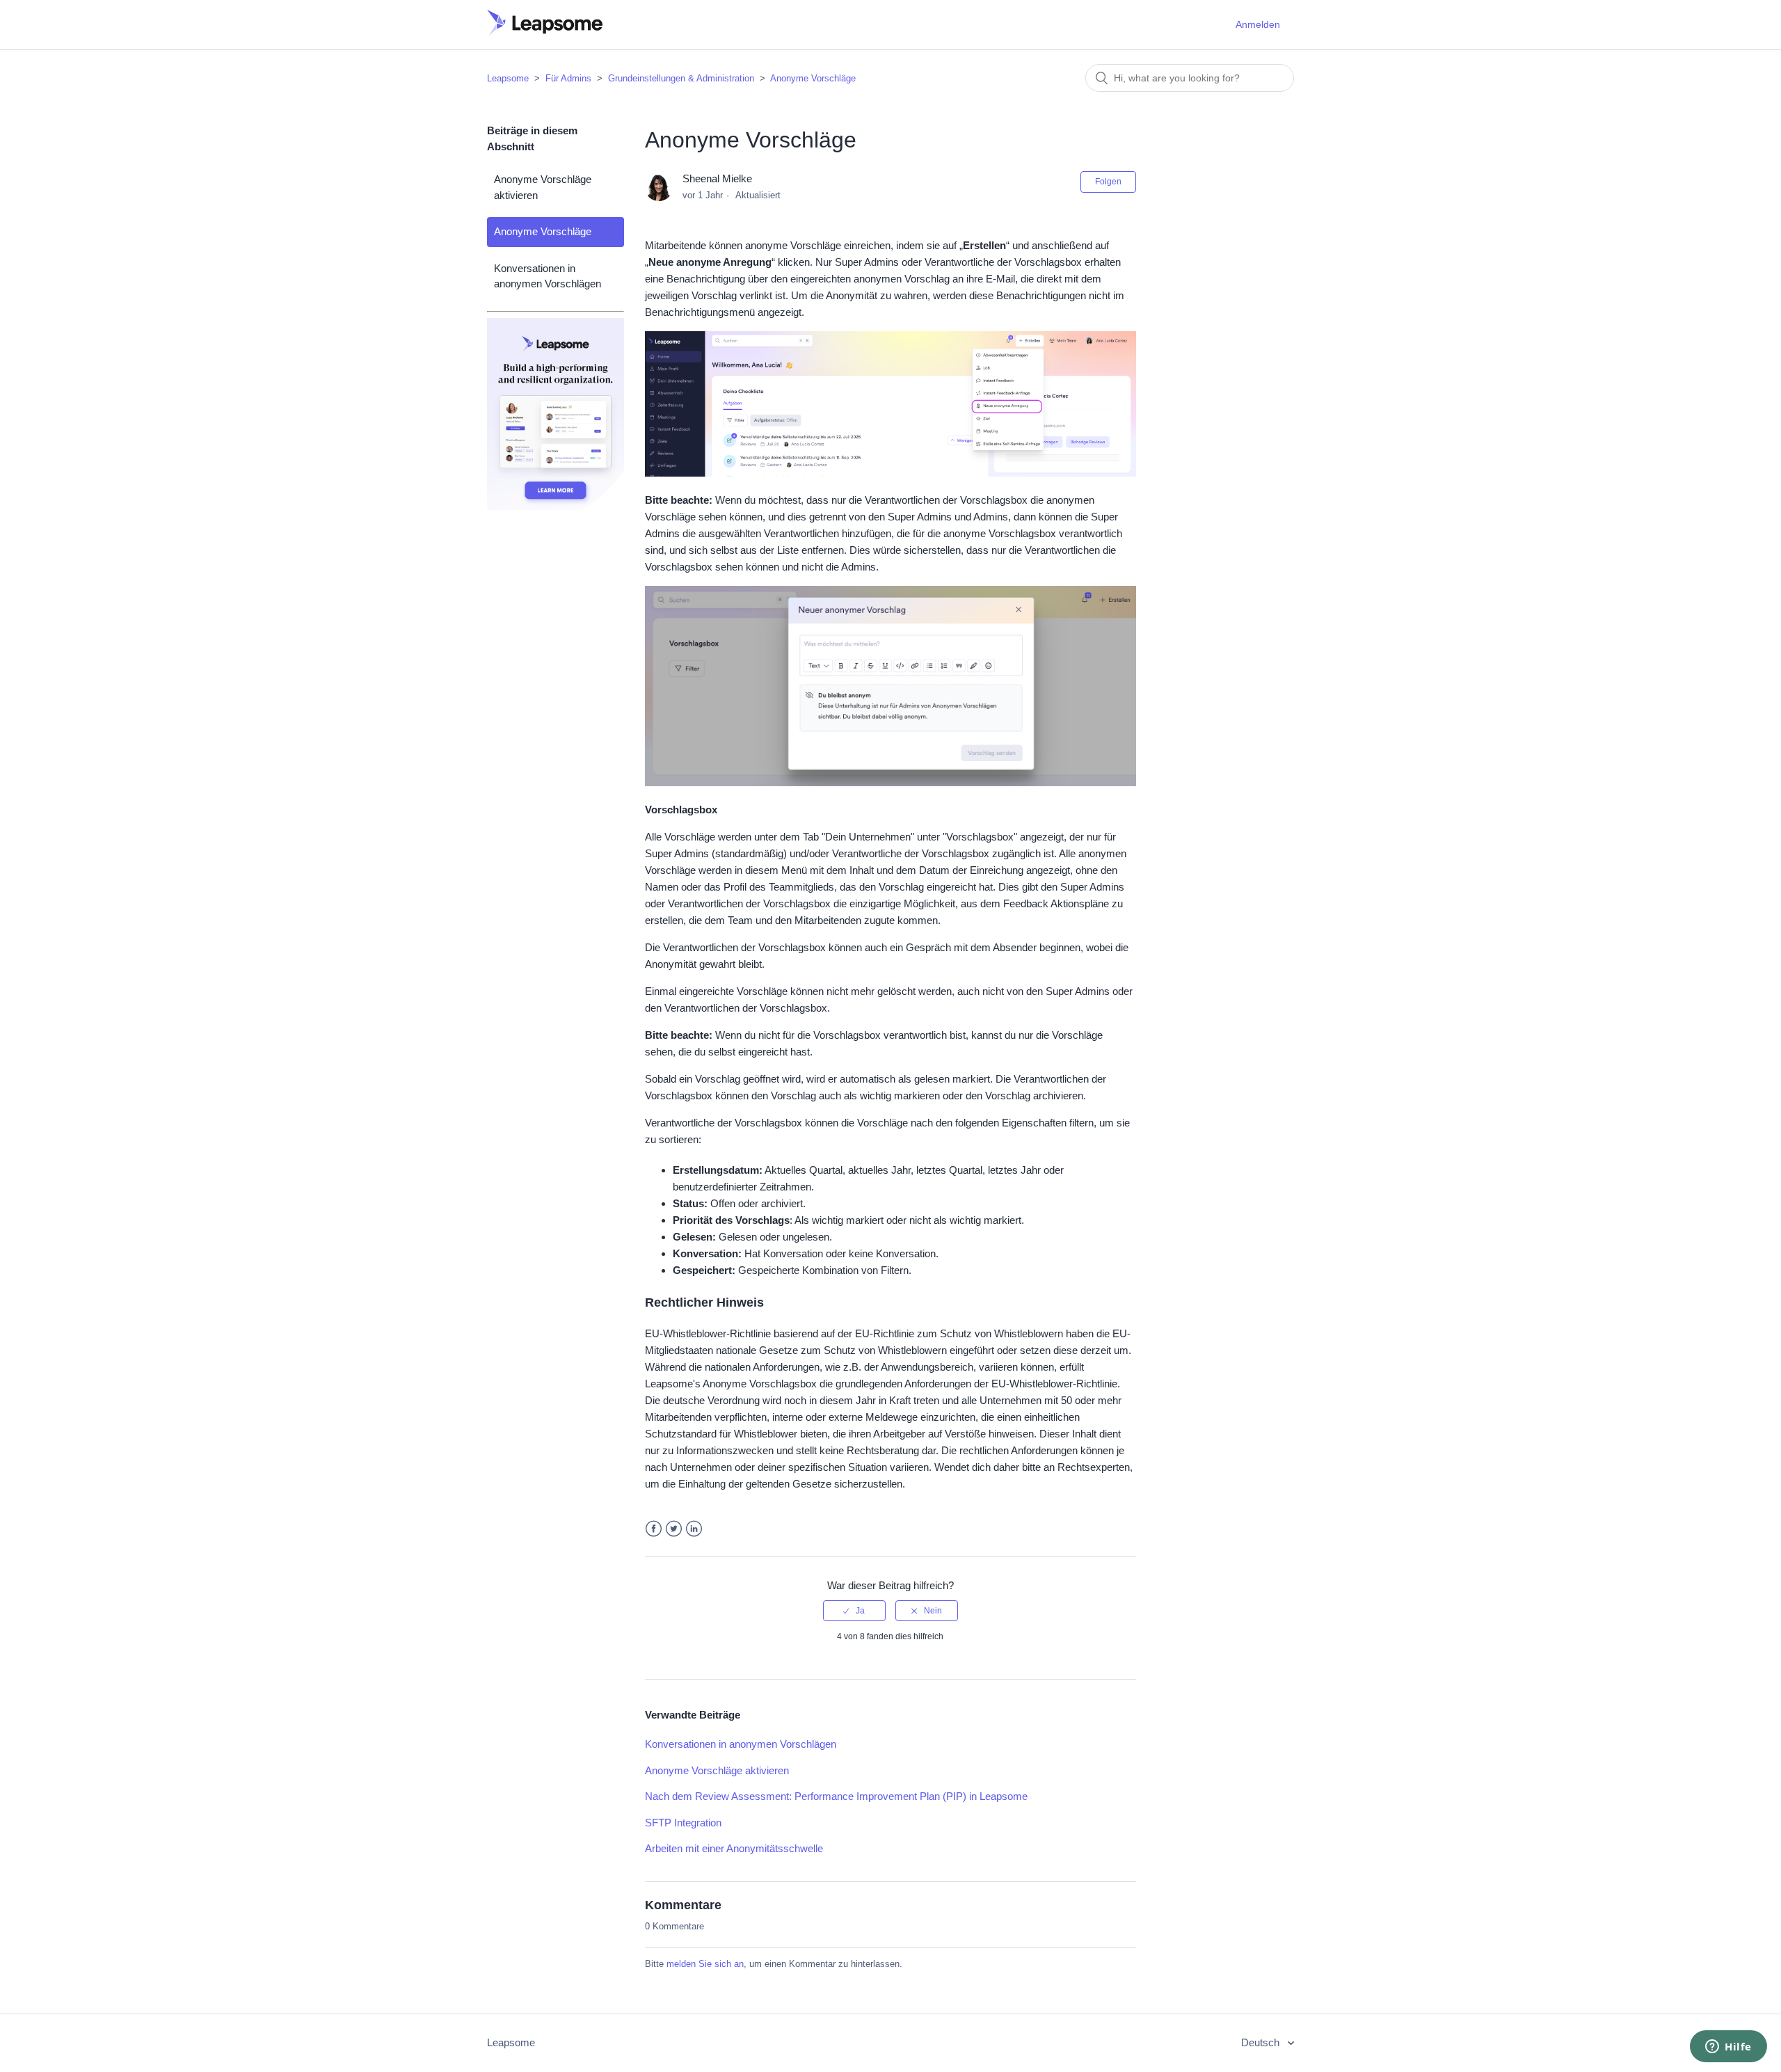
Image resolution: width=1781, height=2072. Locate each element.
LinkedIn (694, 1529)
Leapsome (508, 78)
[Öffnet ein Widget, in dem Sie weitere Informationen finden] (1728, 2048)
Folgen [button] (1108, 182)
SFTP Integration (683, 1823)
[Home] (545, 32)
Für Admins (568, 78)
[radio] (854, 1611)
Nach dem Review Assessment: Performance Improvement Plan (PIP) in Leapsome (836, 1796)
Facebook (654, 1529)
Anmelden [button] (1258, 24)
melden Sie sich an (705, 1964)
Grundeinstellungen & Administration (681, 78)
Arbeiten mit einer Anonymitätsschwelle (734, 1848)
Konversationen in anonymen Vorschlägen (548, 276)
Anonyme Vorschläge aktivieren (543, 187)
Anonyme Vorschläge (813, 78)
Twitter (674, 1529)
